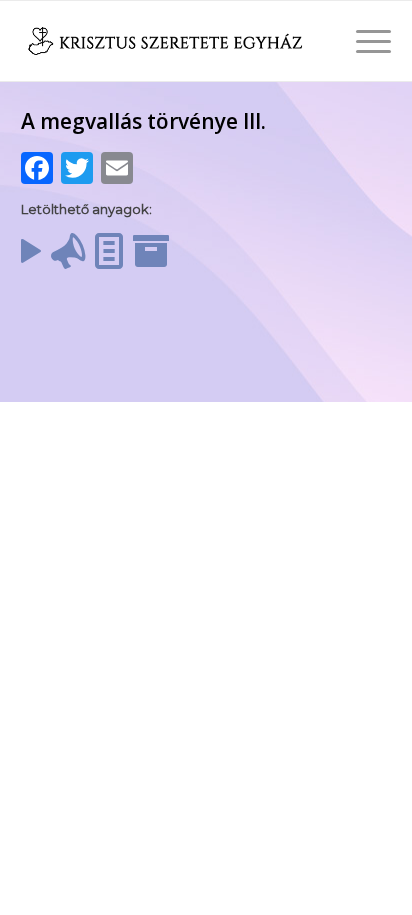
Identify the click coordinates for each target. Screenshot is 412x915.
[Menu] (363, 41)
